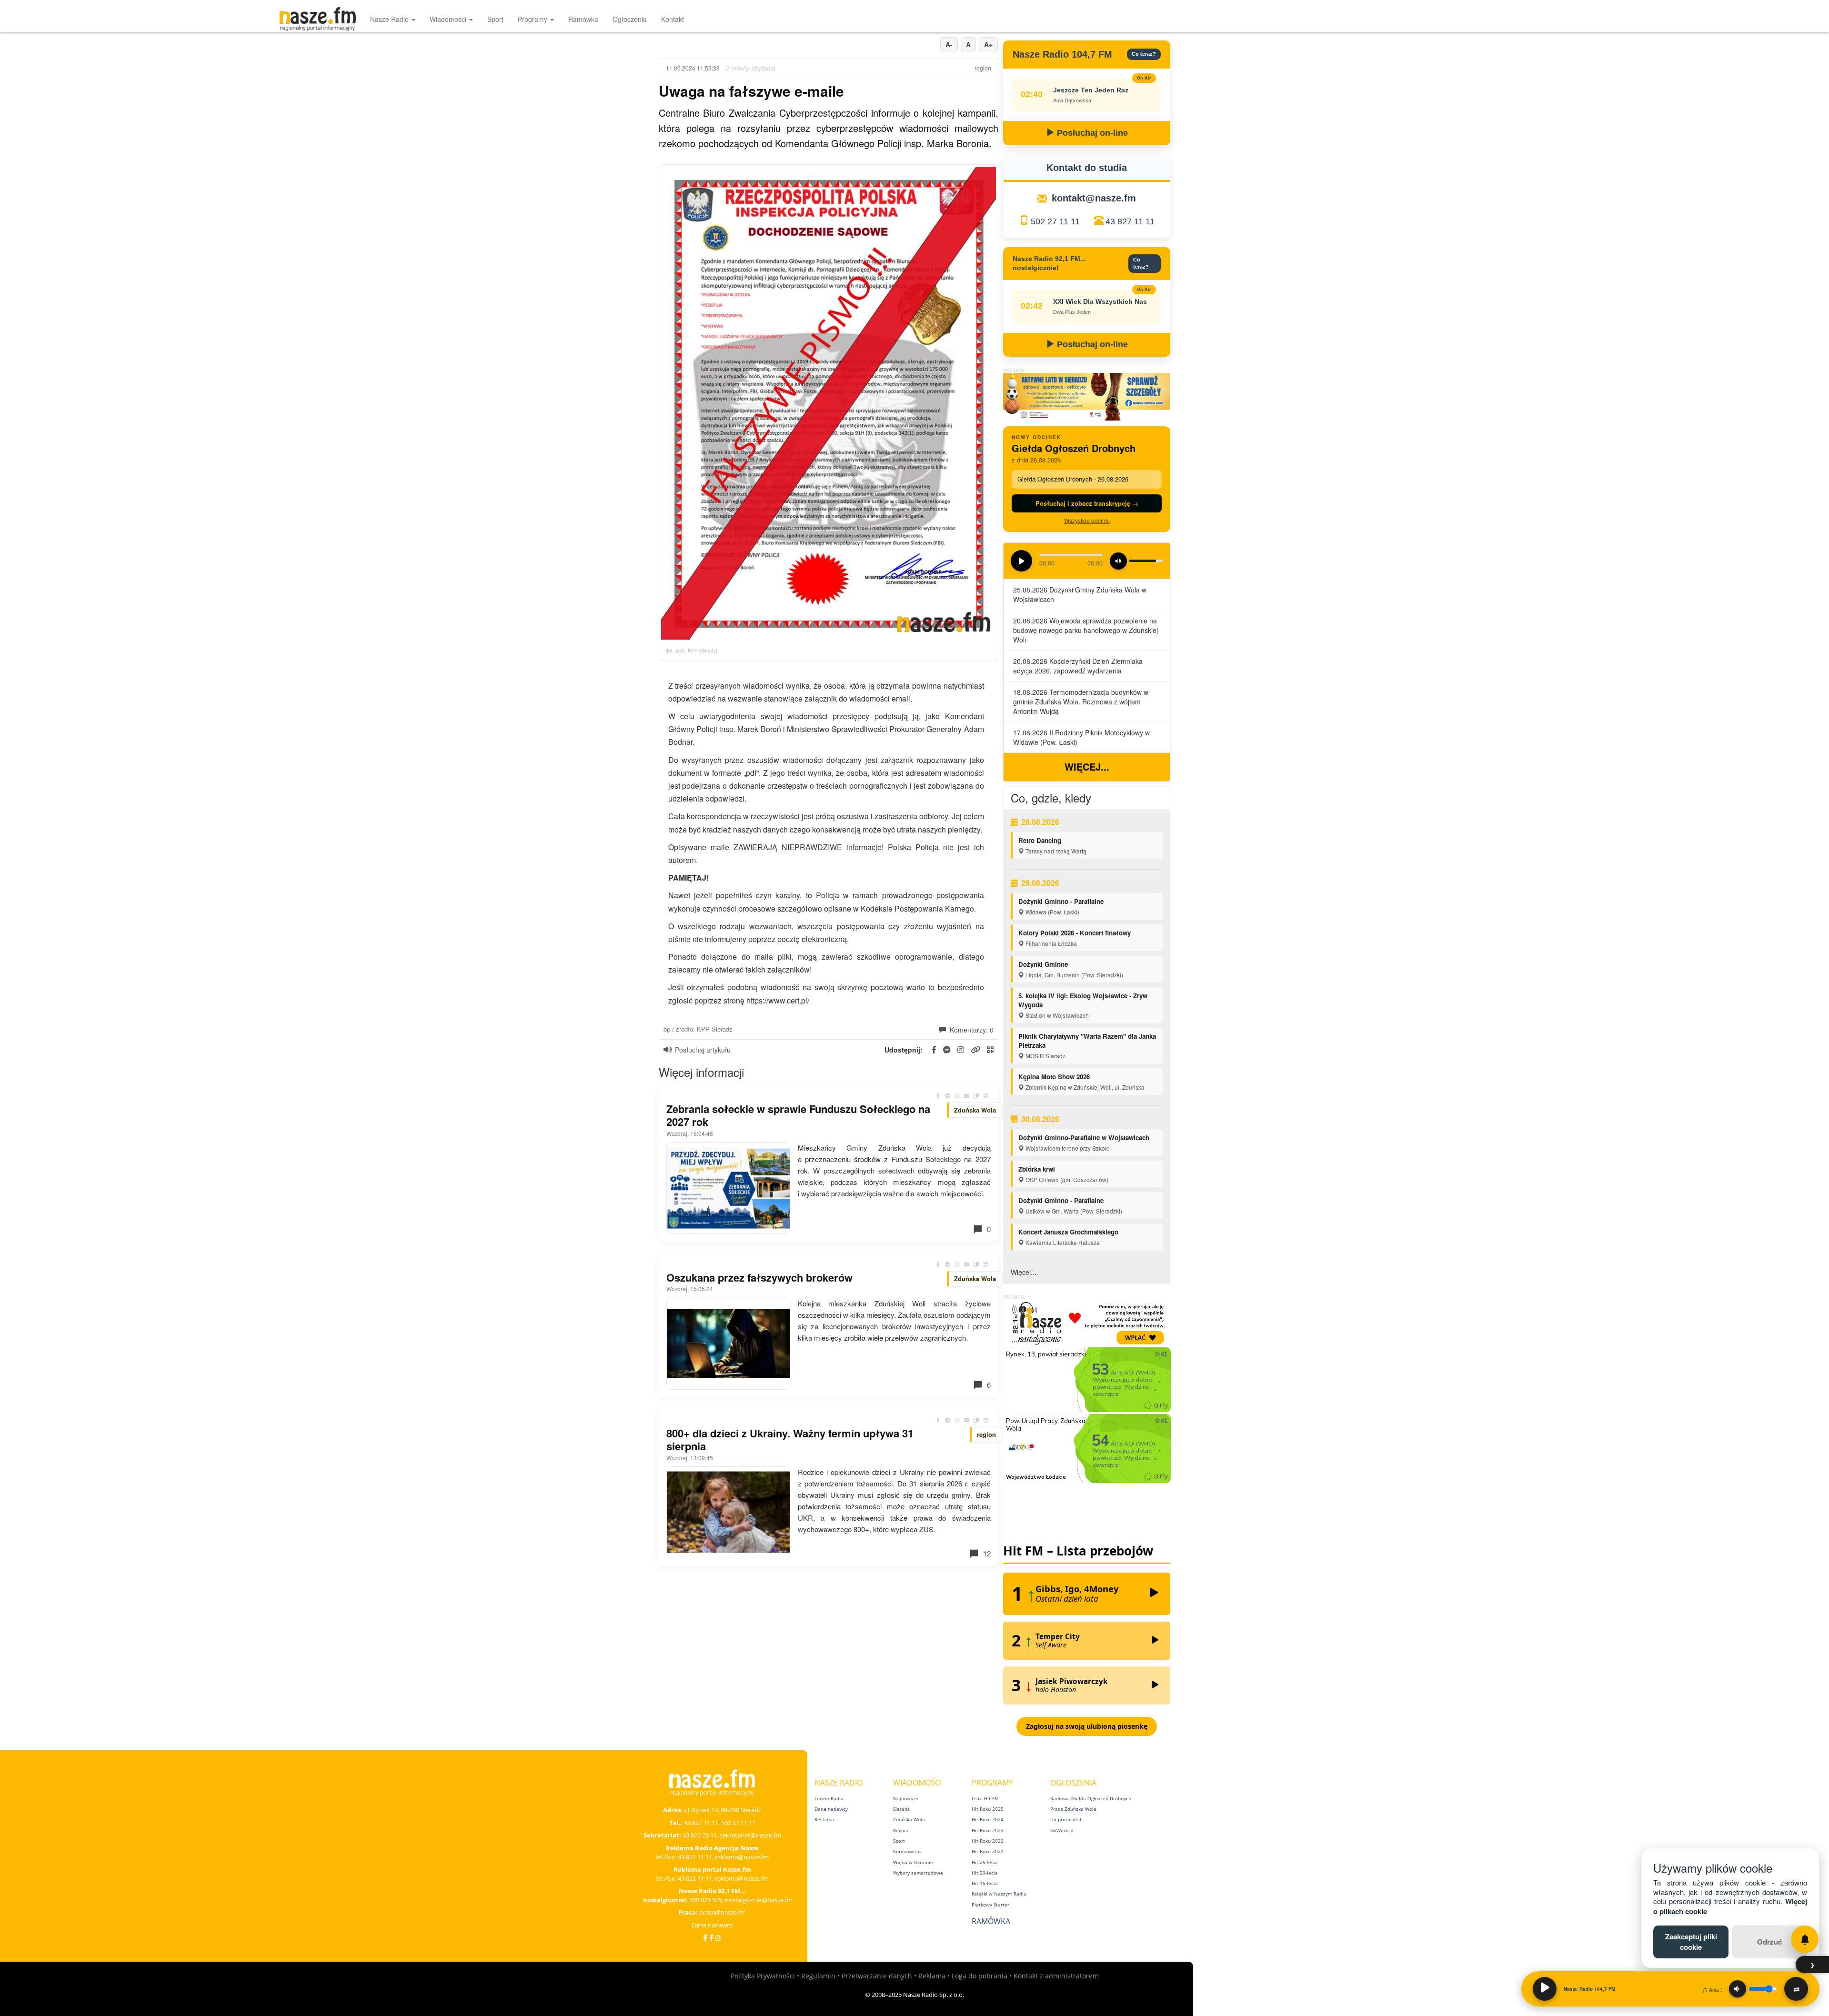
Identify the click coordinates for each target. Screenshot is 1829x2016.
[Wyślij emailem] (967, 1096)
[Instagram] (718, 1938)
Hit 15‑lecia (985, 1883)
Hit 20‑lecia (985, 1873)
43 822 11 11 (695, 1857)
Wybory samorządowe (918, 1873)
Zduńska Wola (909, 1819)
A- (949, 44)
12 (987, 1553)
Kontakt (673, 19)
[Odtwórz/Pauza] (1545, 1989)
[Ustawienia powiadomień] (1805, 1939)
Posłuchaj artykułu (703, 1050)
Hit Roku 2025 (988, 1809)
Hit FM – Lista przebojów (1078, 1551)
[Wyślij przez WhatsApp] (957, 1096)
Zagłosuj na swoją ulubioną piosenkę (1087, 1726)
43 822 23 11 (700, 1835)
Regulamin (818, 1976)
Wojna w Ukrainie (913, 1862)
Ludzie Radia (829, 1798)
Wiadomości (449, 19)
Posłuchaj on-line (1091, 133)
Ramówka (583, 19)
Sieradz (901, 1809)
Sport (495, 19)
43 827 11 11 (1130, 221)
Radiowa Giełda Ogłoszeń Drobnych (1091, 1798)
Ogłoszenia (630, 19)
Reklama (824, 1819)
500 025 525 (706, 1900)
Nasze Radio (390, 19)
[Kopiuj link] (976, 1096)
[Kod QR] (986, 1096)
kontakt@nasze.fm (1094, 198)
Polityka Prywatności (763, 1976)
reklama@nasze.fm (742, 1857)
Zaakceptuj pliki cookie (1691, 1941)
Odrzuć (1769, 1942)
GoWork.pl (1062, 1830)
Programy (533, 19)
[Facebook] (705, 1938)
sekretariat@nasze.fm (750, 1835)
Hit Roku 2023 (988, 1830)
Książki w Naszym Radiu (999, 1894)
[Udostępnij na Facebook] (938, 1096)
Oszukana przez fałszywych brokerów (759, 1277)
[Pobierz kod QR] (990, 1050)
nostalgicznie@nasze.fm (759, 1900)
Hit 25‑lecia (985, 1862)
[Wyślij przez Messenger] (948, 1096)
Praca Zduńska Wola (1073, 1809)
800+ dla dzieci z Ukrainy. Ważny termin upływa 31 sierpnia (790, 1440)
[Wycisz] (1738, 1989)
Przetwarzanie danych (877, 1976)
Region (901, 1830)
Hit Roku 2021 (988, 1851)
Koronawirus (907, 1851)
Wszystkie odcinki (1087, 520)
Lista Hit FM (985, 1798)
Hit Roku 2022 (988, 1841)
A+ (988, 44)
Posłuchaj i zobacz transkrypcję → (1087, 503)
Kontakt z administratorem (1056, 1976)
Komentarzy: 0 (971, 1030)
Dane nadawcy (712, 1925)
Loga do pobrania (980, 1976)
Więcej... (1087, 767)
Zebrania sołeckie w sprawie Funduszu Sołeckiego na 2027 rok (798, 1115)
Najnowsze (906, 1798)
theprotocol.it (1066, 1819)
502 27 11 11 (1055, 221)
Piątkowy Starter (990, 1905)
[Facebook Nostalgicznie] (711, 1938)
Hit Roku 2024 (988, 1819)
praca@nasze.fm (723, 1912)
